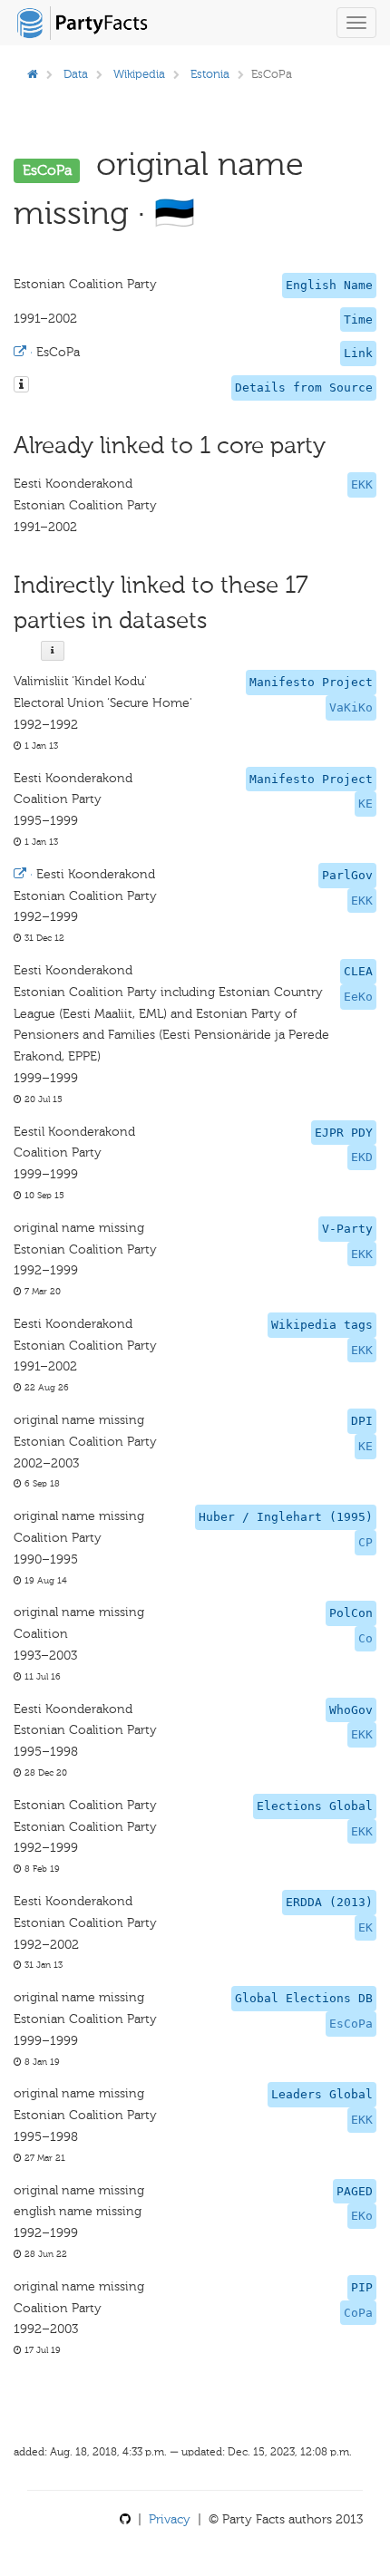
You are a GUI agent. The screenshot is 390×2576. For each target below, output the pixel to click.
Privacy (170, 2519)
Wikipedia (139, 74)
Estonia (210, 74)
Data (76, 74)
